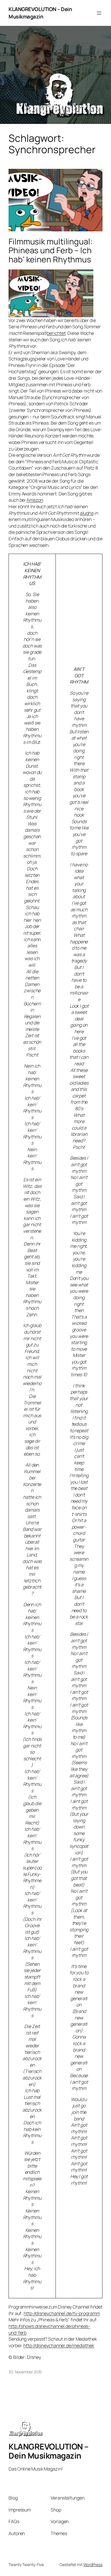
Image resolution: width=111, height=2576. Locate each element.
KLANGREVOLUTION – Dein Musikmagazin (40, 13)
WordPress (93, 2564)
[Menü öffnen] (99, 13)
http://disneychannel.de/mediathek (59, 2345)
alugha (87, 513)
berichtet (56, 333)
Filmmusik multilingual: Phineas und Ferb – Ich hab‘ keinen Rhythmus (51, 251)
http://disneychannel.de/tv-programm (62, 2313)
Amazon (35, 500)
